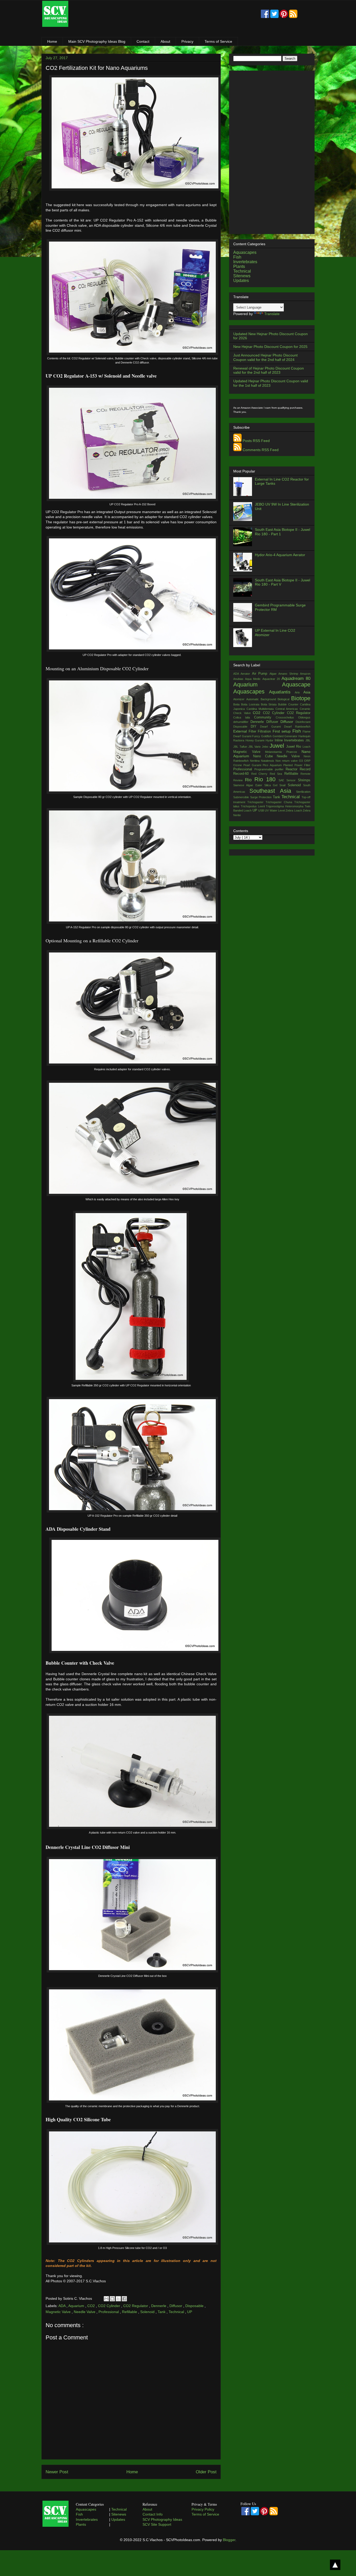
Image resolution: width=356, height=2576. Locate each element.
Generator (291, 736)
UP (190, 2312)
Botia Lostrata (251, 704)
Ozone (238, 765)
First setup (283, 731)
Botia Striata (270, 704)
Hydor (270, 740)
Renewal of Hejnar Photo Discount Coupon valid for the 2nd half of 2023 (269, 370)
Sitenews (242, 276)
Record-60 (242, 774)
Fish (237, 257)
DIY (255, 727)
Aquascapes (245, 252)
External (241, 731)
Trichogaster (256, 802)
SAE (283, 780)
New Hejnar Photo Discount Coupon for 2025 (270, 347)
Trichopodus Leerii (253, 806)
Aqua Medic (254, 679)
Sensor (292, 780)
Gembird (279, 736)
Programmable (265, 769)
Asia (307, 692)
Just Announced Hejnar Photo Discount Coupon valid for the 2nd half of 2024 (265, 357)
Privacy (187, 41)
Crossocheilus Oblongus (293, 717)
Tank (162, 2312)
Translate (272, 314)
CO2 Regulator (136, 2306)
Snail (283, 785)
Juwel (278, 746)
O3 (302, 761)
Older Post (206, 2472)
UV (267, 810)
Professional (109, 2312)
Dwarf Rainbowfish (297, 727)
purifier (280, 769)
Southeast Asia (273, 791)
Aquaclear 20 (272, 679)
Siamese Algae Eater (249, 785)
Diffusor (176, 2306)
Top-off (306, 797)
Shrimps (304, 780)
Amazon (305, 674)
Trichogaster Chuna (280, 802)
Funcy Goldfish (262, 736)
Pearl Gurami (253, 765)
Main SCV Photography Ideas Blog (97, 41)
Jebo (266, 747)
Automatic (253, 699)
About (165, 41)
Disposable (195, 2306)
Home (52, 41)
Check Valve (243, 713)
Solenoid (148, 2312)
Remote (305, 774)
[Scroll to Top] (335, 2565)
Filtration (265, 731)
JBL (308, 740)
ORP (307, 761)
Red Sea (277, 774)
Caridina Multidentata (261, 709)
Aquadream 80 (296, 678)
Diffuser (273, 722)
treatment (240, 802)
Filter (253, 731)
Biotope (301, 698)
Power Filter (302, 765)
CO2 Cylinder (110, 2306)
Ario (299, 692)
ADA (62, 2306)
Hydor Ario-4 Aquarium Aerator (280, 555)
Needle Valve (85, 2312)
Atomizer (240, 699)
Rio (250, 780)
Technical (177, 2312)
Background (269, 699)
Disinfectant (303, 722)
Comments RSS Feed (261, 450)
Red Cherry (260, 774)
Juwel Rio (294, 747)
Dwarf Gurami (272, 727)
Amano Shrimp (289, 674)
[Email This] (106, 2299)
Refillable (130, 2312)
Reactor (293, 769)
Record (305, 769)
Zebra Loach (294, 810)
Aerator (246, 674)
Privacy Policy (203, 2509)
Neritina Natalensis (263, 761)
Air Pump (261, 674)
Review (239, 780)
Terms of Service (218, 41)
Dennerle (159, 2306)
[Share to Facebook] (124, 2299)
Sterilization (303, 792)
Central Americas (288, 709)
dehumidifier (242, 722)
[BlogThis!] (112, 2299)
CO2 (92, 2306)
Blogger (229, 2540)
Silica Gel (272, 785)
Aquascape (296, 684)
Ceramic (305, 709)
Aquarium (77, 2306)
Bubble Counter (289, 704)
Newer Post (57, 2472)
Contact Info (153, 2514)
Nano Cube (265, 756)
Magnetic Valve (59, 2312)
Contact (143, 41)
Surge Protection (262, 797)
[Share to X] (118, 2299)
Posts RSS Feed (256, 441)
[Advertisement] (164, 14)
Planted (289, 765)
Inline (280, 740)
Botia (237, 704)
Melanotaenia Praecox (283, 752)
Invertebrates (245, 262)
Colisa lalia (244, 717)
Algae (274, 674)
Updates (241, 281)
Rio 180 (266, 779)
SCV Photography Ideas (162, 2519)
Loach (306, 747)
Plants (239, 266)
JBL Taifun (241, 747)
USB (262, 810)
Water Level (278, 810)
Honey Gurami (256, 740)
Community (265, 717)
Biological (284, 699)
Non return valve (287, 761)
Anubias (239, 679)
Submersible (242, 797)
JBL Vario (255, 747)
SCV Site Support (157, 2524)
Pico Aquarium (273, 765)
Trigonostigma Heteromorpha (285, 806)
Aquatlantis (282, 692)
